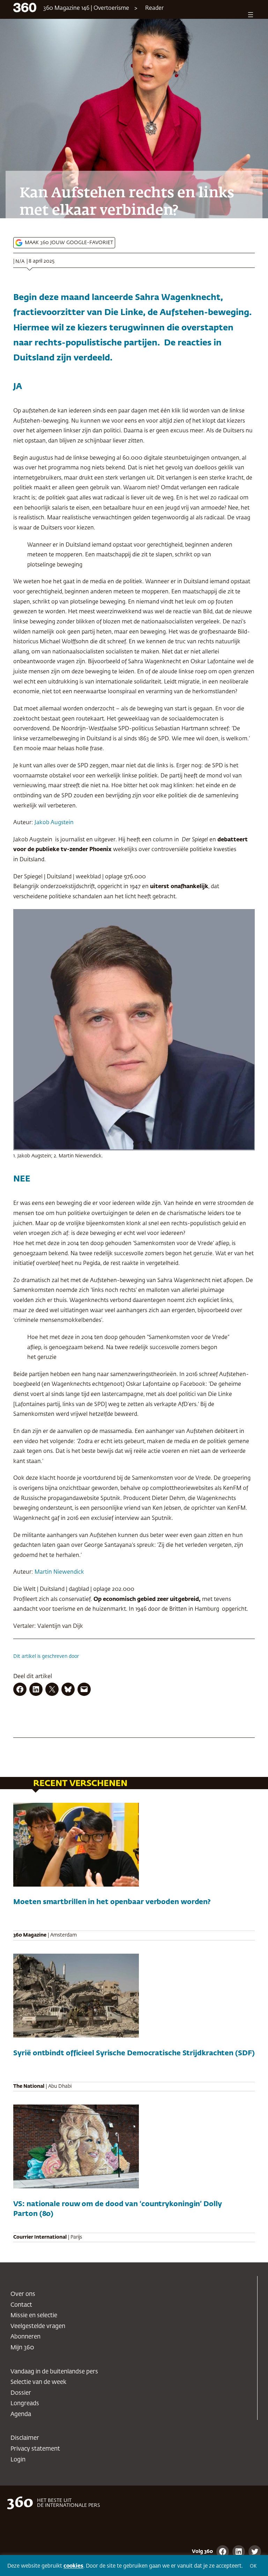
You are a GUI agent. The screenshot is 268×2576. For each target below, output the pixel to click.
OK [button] (253, 2566)
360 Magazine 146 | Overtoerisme (86, 8)
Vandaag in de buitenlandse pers (54, 2372)
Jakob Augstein (54, 823)
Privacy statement (35, 2449)
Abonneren (25, 2337)
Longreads (25, 2404)
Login (18, 2460)
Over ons (23, 2294)
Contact (21, 2305)
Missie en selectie (34, 2316)
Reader (154, 8)
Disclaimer (25, 2438)
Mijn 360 (22, 2348)
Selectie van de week (38, 2382)
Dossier (21, 2393)
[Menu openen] (251, 15)
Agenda (21, 2414)
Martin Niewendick (59, 1572)
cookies (73, 2566)
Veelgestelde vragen (38, 2326)
